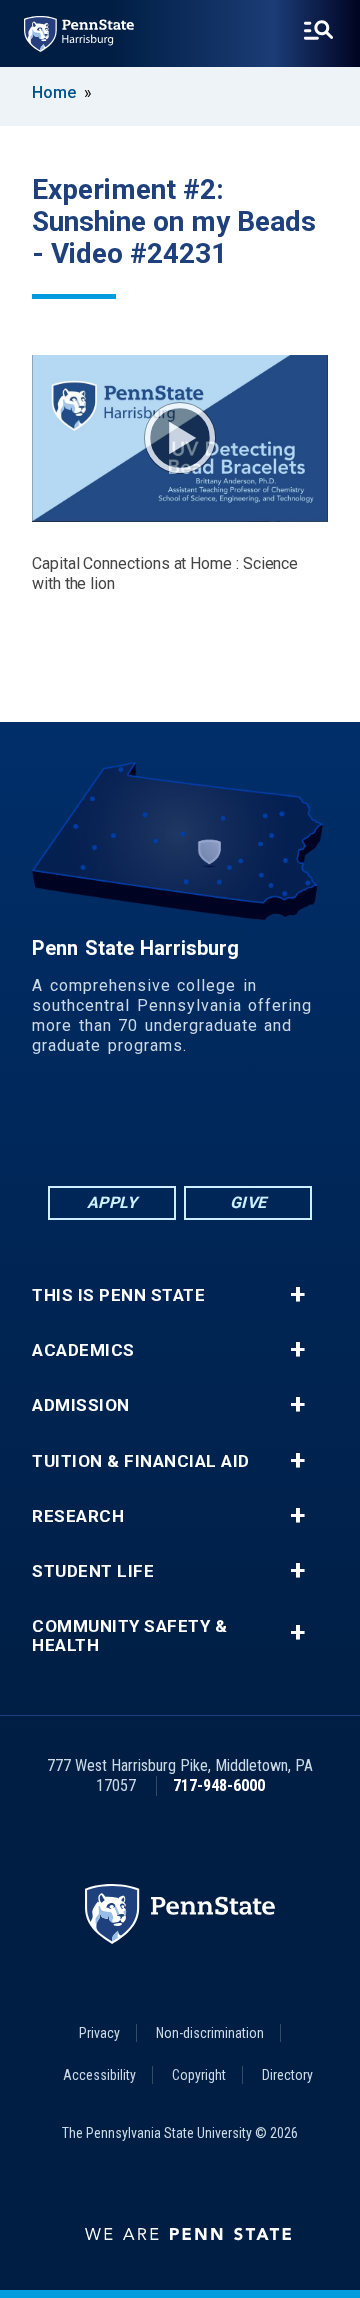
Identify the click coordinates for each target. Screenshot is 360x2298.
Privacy (99, 2033)
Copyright (199, 2075)
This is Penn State (118, 1295)
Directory (287, 2075)
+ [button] (297, 1295)
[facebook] (76, 1127)
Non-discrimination (210, 2033)
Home (54, 92)
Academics (83, 1350)
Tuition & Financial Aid (141, 1461)
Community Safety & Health (129, 1636)
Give (248, 1202)
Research (78, 1516)
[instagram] (284, 1127)
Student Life (93, 1571)
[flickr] (180, 1127)
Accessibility (99, 2075)
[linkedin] (128, 1127)
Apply (112, 1202)
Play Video (180, 438)
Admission (81, 1405)
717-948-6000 (219, 1785)
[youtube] (232, 1127)
